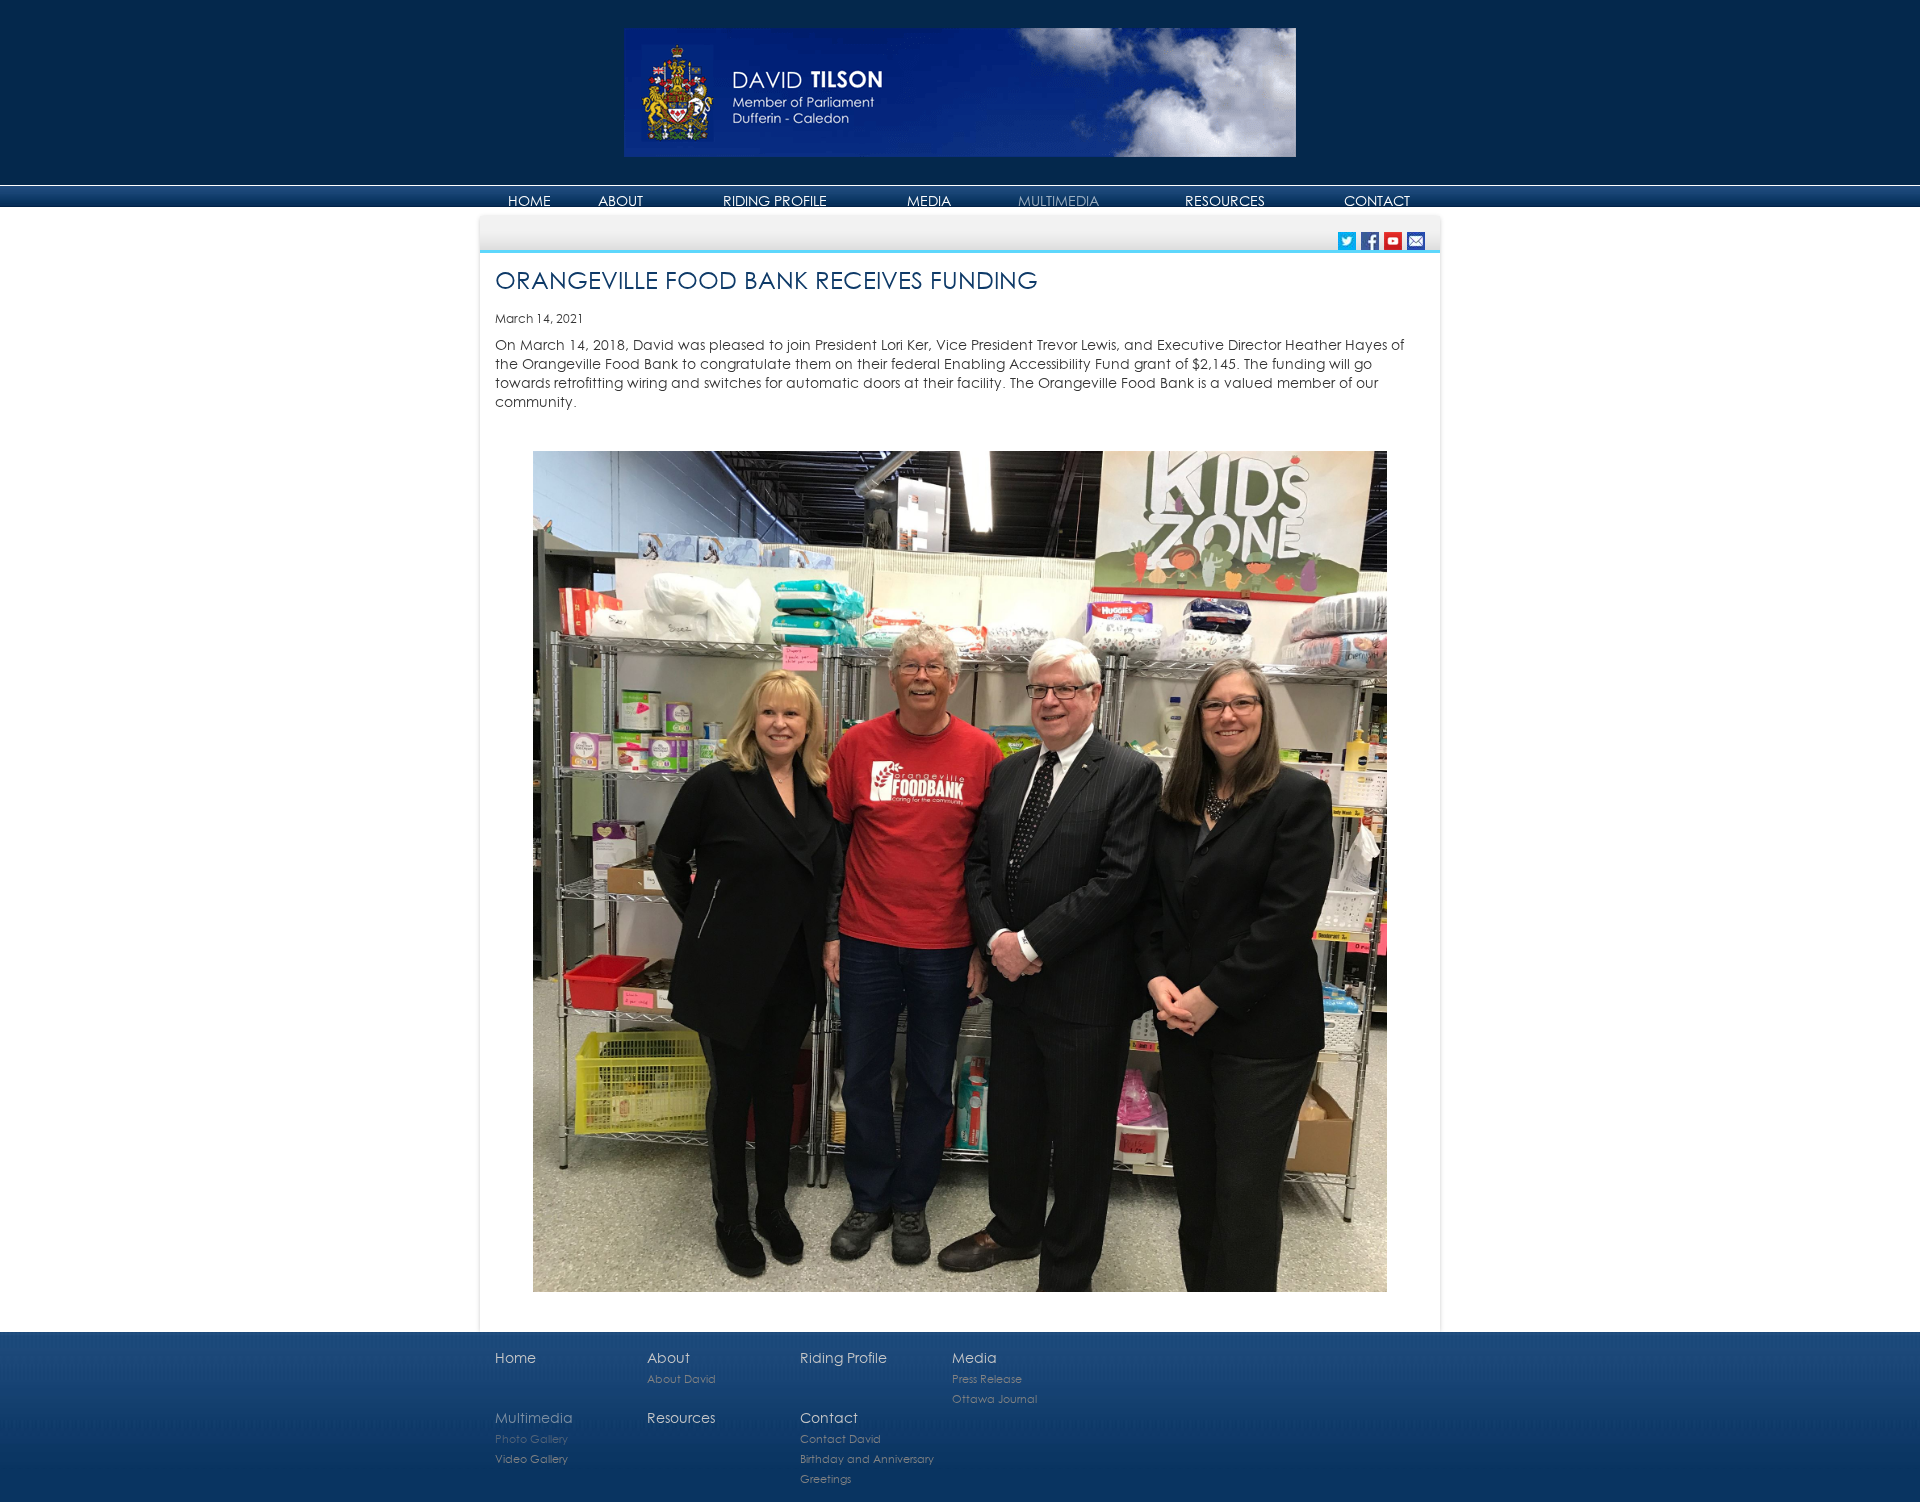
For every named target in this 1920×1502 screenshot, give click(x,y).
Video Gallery (531, 1458)
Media (929, 200)
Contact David (840, 1438)
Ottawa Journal (994, 1398)
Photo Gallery (531, 1438)
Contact (1377, 200)
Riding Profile (775, 200)
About (620, 200)
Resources (1225, 200)
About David (681, 1378)
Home (529, 200)
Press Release (987, 1378)
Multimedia (1058, 200)
